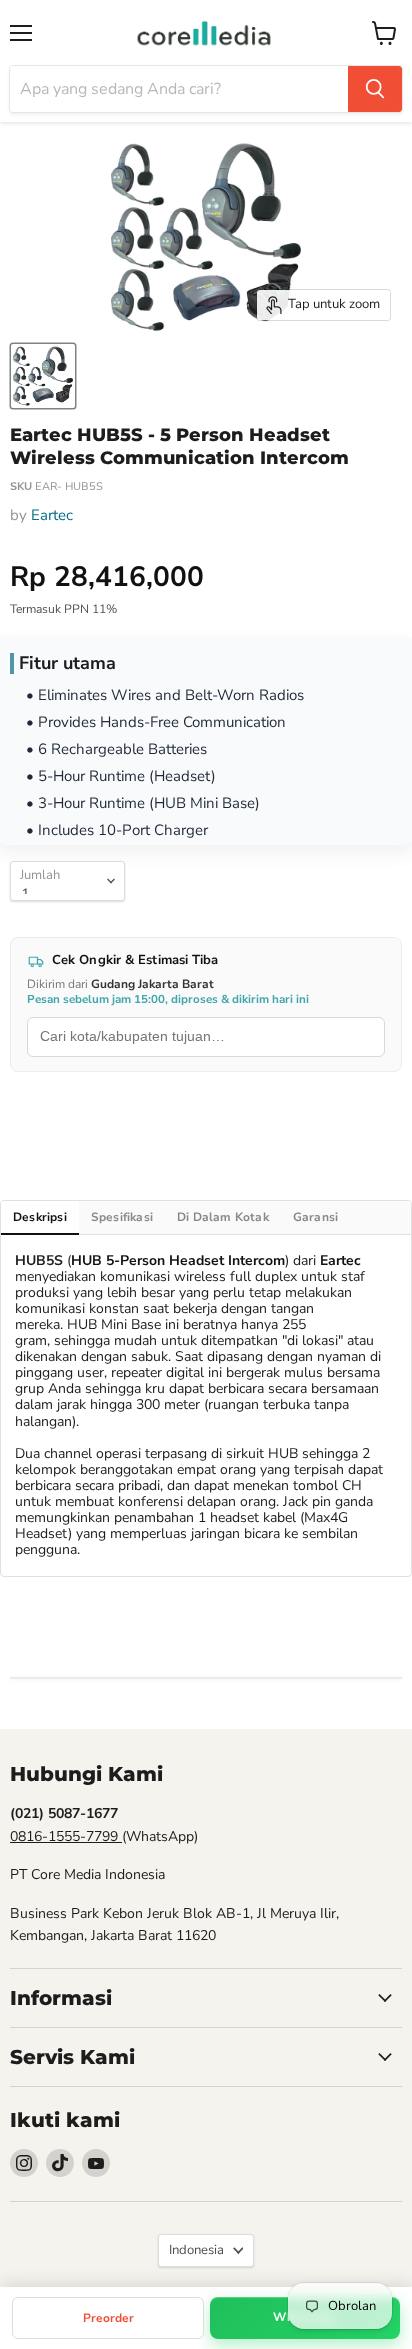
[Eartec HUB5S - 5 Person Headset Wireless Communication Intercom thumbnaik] (43, 376)
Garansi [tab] (315, 1217)
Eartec (52, 515)
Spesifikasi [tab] (122, 1217)
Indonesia (196, 2250)
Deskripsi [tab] (40, 1217)
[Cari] (375, 89)
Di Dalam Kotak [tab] (223, 1217)
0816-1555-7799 (66, 1836)
